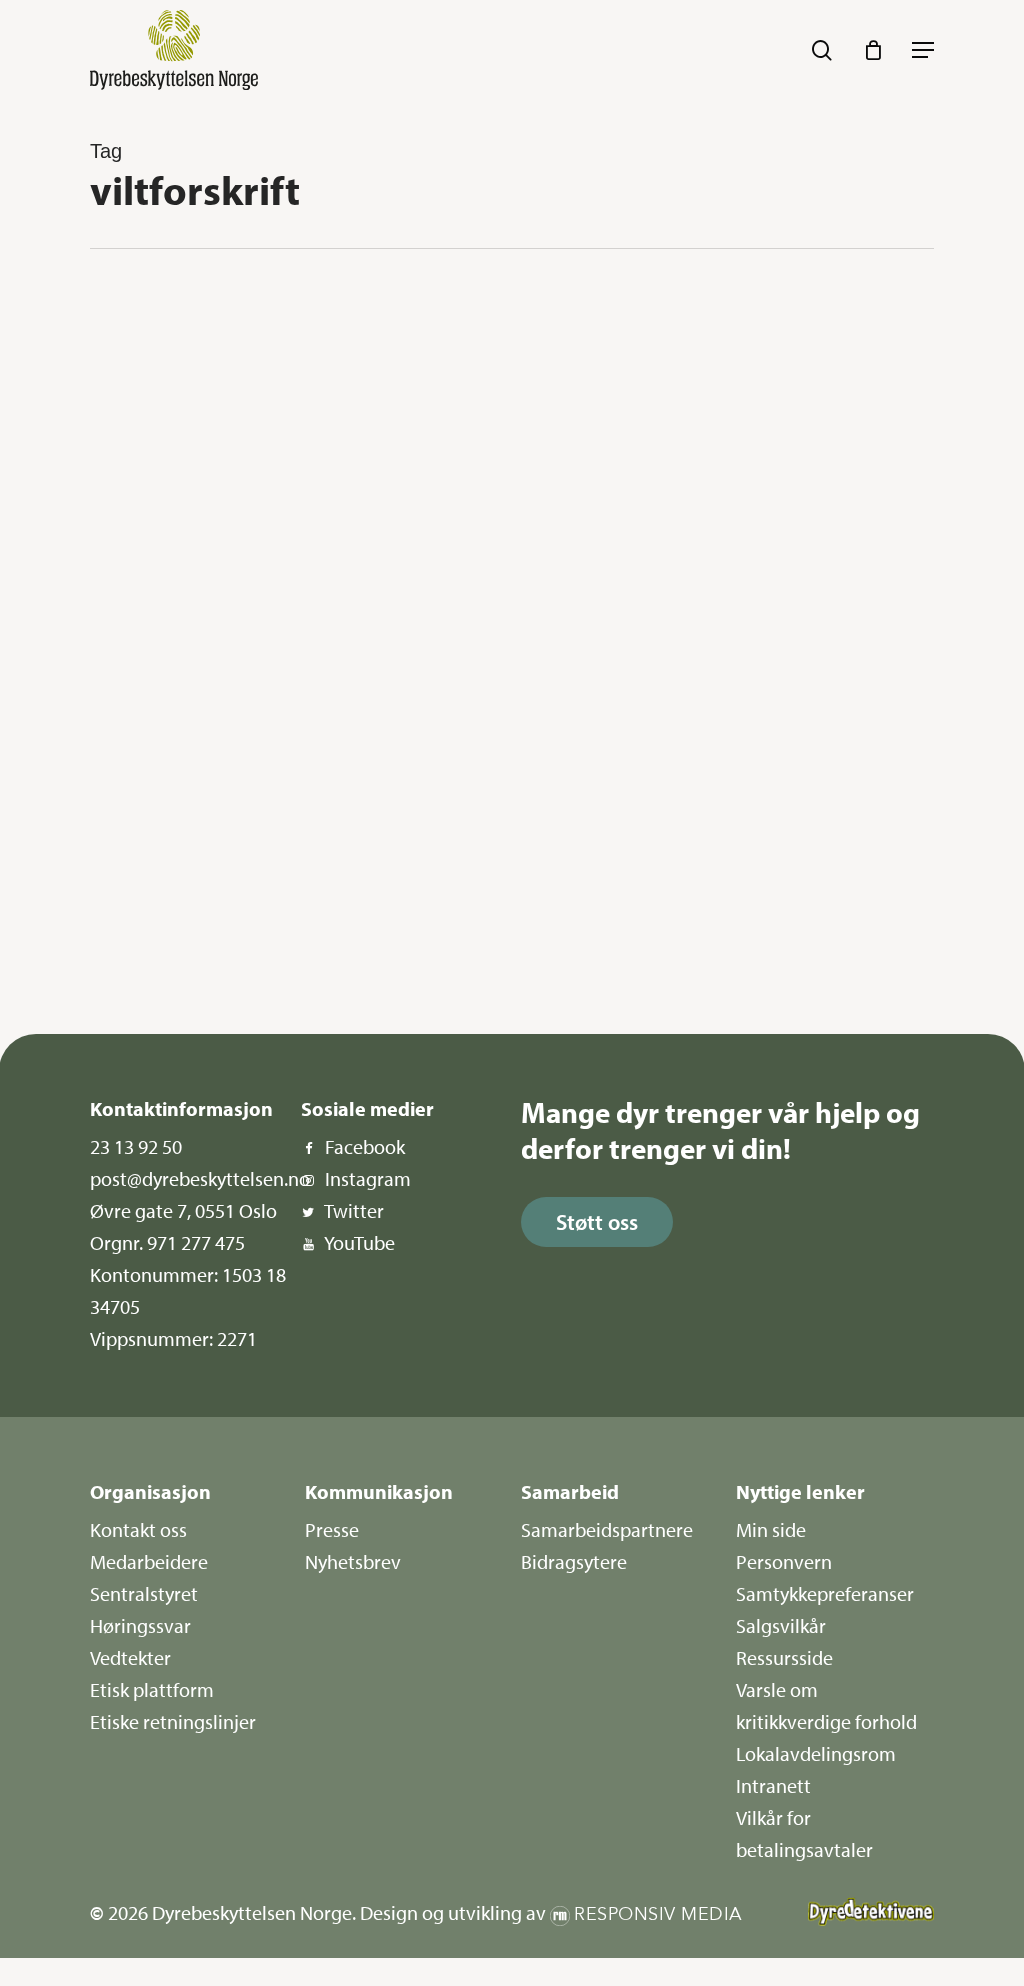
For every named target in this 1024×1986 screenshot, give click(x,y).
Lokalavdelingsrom (816, 1753)
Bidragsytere (574, 1561)
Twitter (354, 1210)
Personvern (784, 1561)
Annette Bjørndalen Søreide (202, 949)
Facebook (365, 1146)
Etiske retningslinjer (173, 1721)
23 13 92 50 (136, 1146)
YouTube (359, 1242)
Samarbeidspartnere (607, 1529)
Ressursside (784, 1657)
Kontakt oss (138, 1529)
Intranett (773, 1785)
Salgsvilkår (781, 1625)
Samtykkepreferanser (825, 1593)
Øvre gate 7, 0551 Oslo (183, 1210)
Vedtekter (130, 1657)
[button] (923, 50)
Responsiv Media (658, 1914)
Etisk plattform (152, 1689)
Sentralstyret (144, 1593)
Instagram (368, 1178)
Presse (332, 1529)
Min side (771, 1529)
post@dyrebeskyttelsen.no (200, 1178)
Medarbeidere (149, 1561)
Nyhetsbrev (353, 1561)
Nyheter (162, 321)
